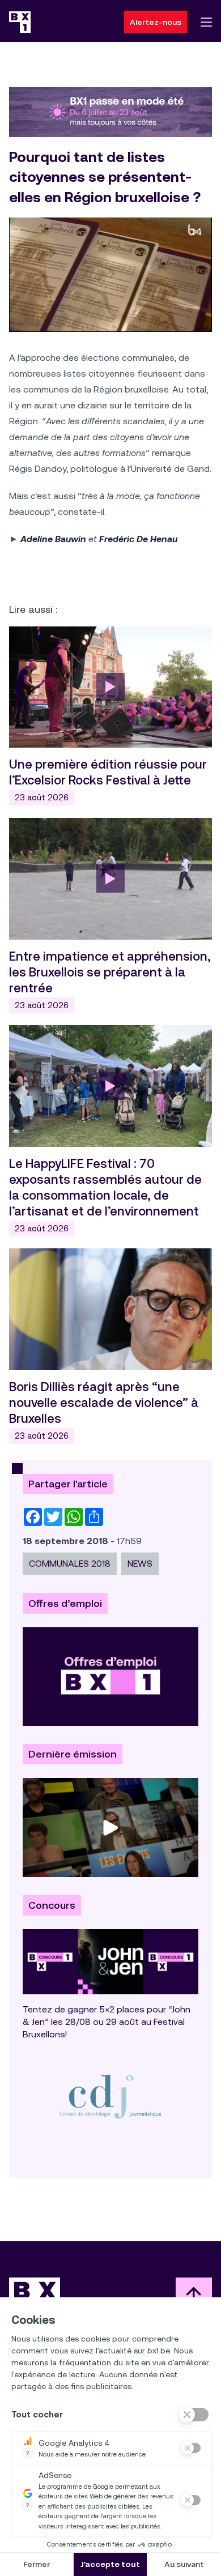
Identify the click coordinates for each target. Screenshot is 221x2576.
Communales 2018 (70, 1564)
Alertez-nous (156, 22)
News (140, 1564)
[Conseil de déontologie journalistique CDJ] (110, 2097)
